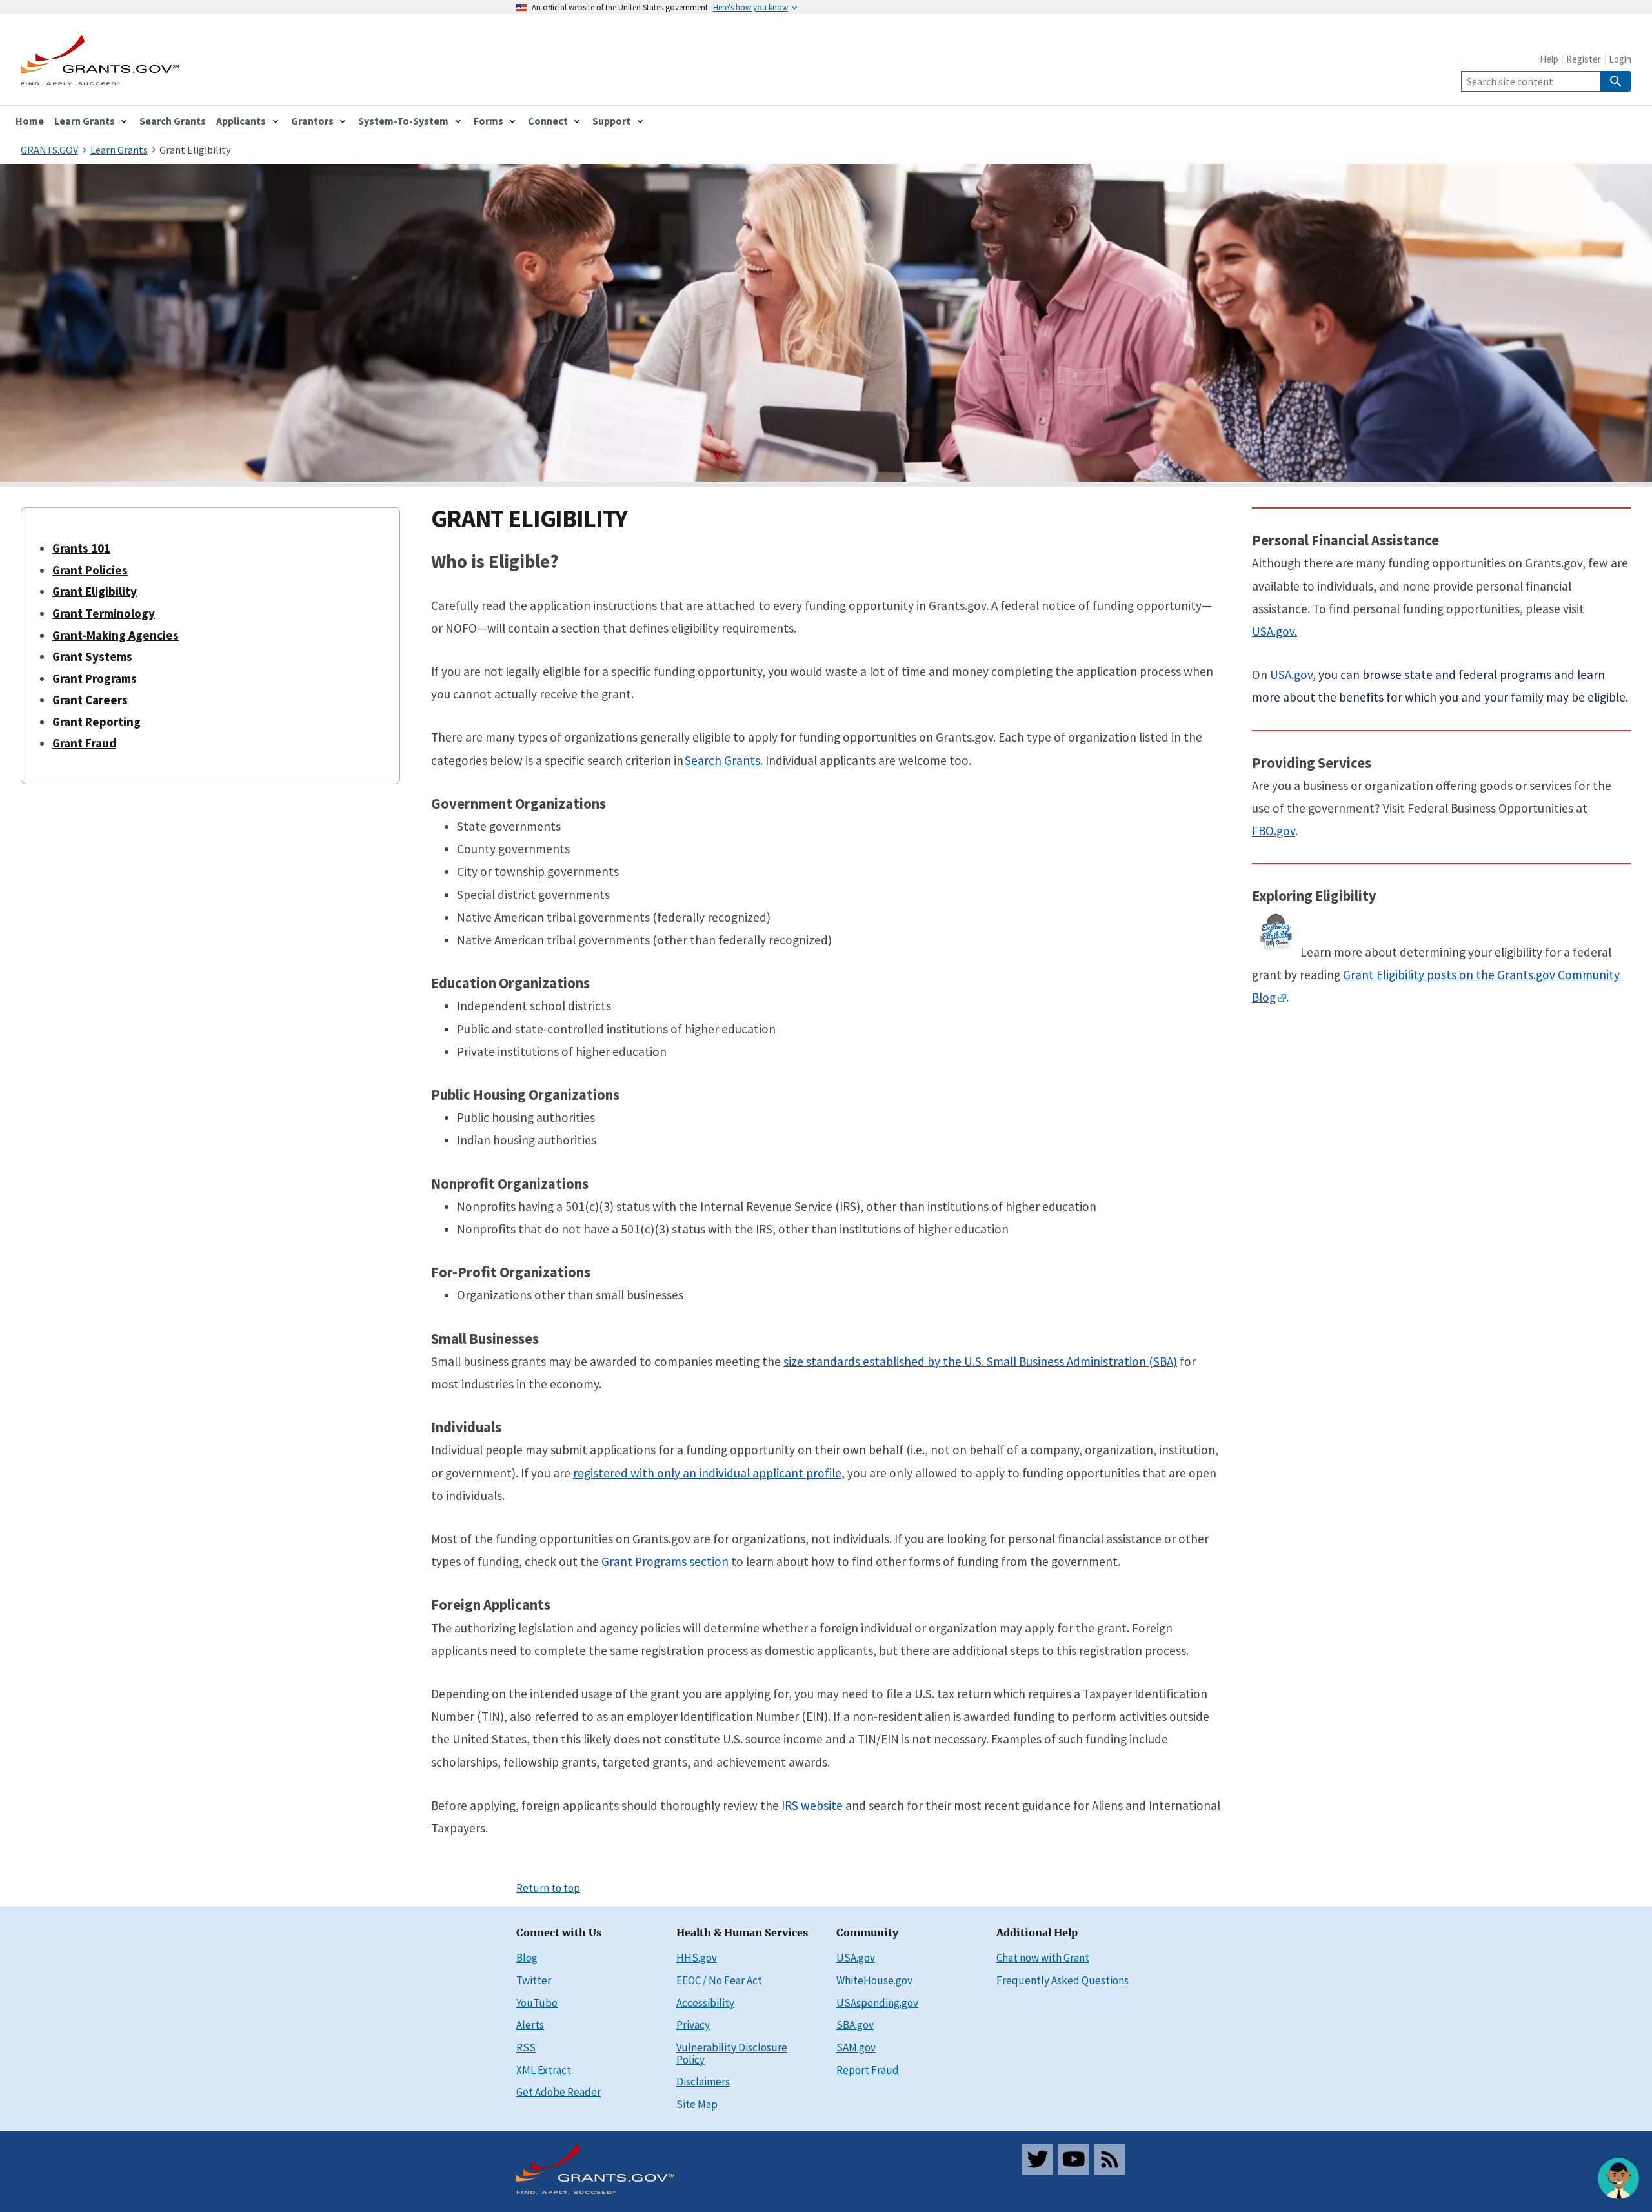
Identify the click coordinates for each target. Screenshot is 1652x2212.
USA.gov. (1274, 631)
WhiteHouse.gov (874, 1980)
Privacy (693, 2025)
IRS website (812, 1805)
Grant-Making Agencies (116, 635)
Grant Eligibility (195, 150)
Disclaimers (703, 2082)
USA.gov (1291, 675)
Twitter (534, 1980)
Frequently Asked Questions (1063, 1980)
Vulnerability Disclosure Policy (732, 2054)
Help (1549, 59)
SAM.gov (856, 2047)
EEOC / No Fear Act (719, 1980)
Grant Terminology (104, 613)
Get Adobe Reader (559, 2092)
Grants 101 (81, 548)
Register (1584, 59)
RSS (526, 2047)
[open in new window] (1282, 998)
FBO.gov (1274, 831)
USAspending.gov (877, 2003)
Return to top (548, 1888)
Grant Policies (90, 570)
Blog (527, 1958)
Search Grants (722, 760)
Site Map (697, 2104)
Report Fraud (868, 2070)
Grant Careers (90, 700)
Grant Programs (95, 678)
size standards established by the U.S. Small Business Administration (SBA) (980, 1361)
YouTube (537, 2003)
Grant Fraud (84, 743)
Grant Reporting (96, 722)
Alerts (530, 2025)
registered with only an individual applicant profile (707, 1473)
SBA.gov (855, 2025)
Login (1620, 59)
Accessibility (705, 2003)
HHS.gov (697, 1958)
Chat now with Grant (1043, 1958)
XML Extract (544, 2070)
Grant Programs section (665, 1561)
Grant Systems (92, 656)
